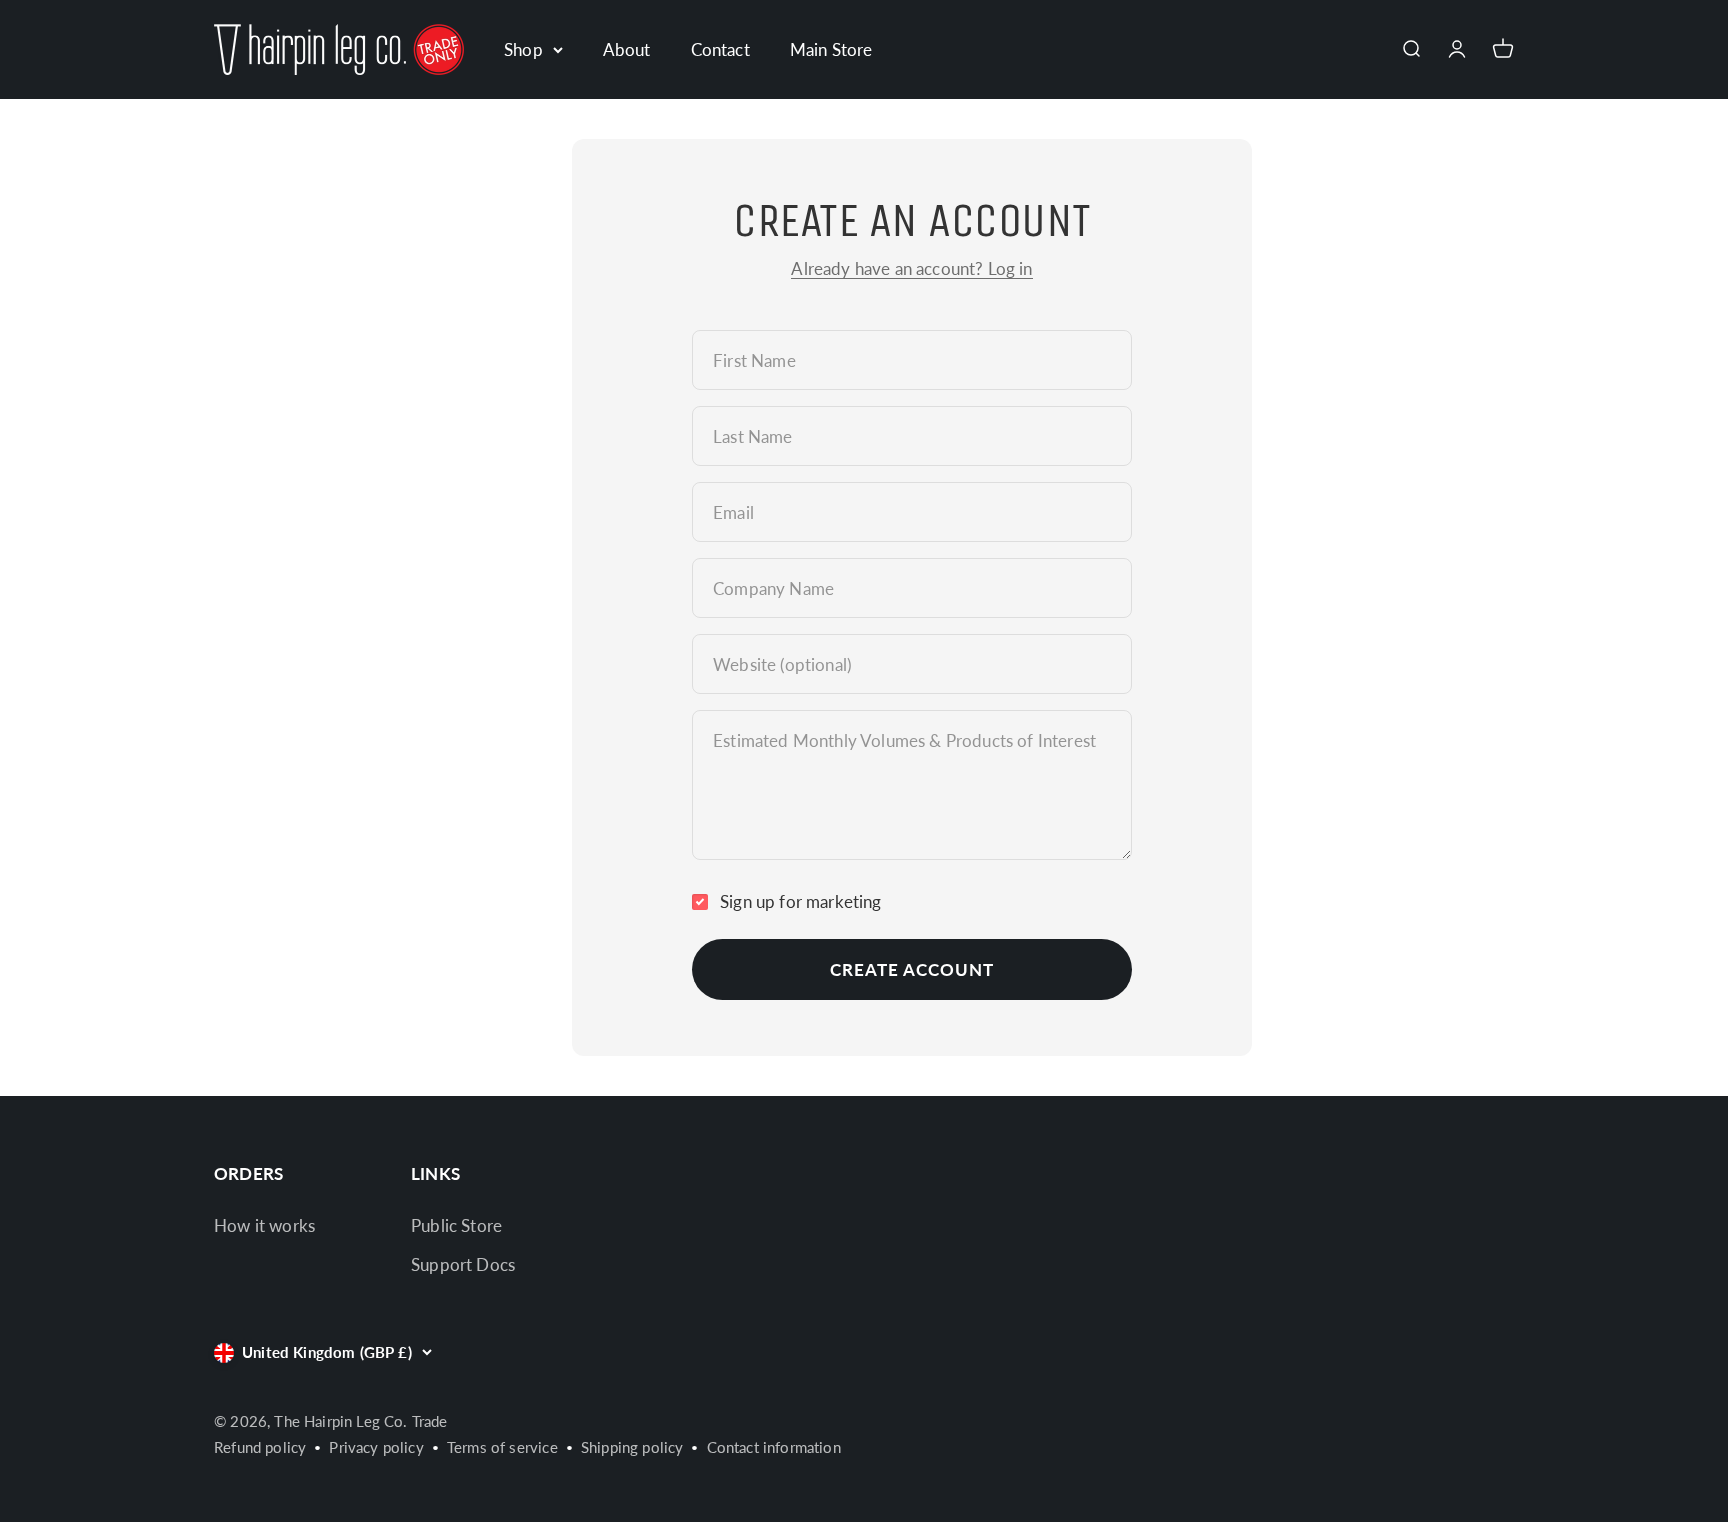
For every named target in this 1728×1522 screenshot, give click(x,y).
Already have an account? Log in (911, 268)
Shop (523, 49)
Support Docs (463, 1264)
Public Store (456, 1225)
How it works (264, 1225)
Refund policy (260, 1447)
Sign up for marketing (801, 901)
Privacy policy (376, 1447)
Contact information (774, 1447)
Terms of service (502, 1447)
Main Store (831, 49)
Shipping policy (632, 1447)
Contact (720, 49)
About (627, 49)
